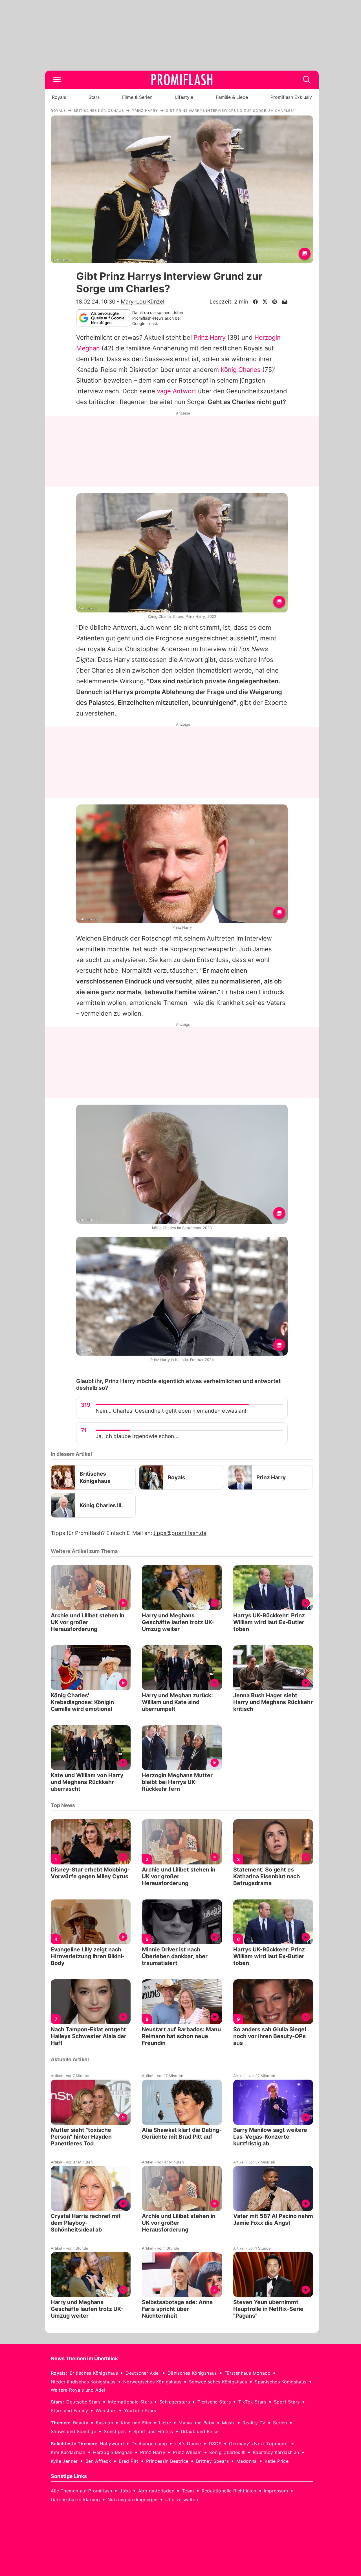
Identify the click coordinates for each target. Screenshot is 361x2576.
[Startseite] (182, 80)
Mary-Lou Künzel (143, 302)
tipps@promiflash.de (180, 1533)
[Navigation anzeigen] (57, 80)
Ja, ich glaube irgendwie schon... (137, 1436)
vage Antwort (177, 391)
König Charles (241, 370)
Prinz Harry (210, 337)
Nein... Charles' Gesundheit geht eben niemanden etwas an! (171, 1411)
